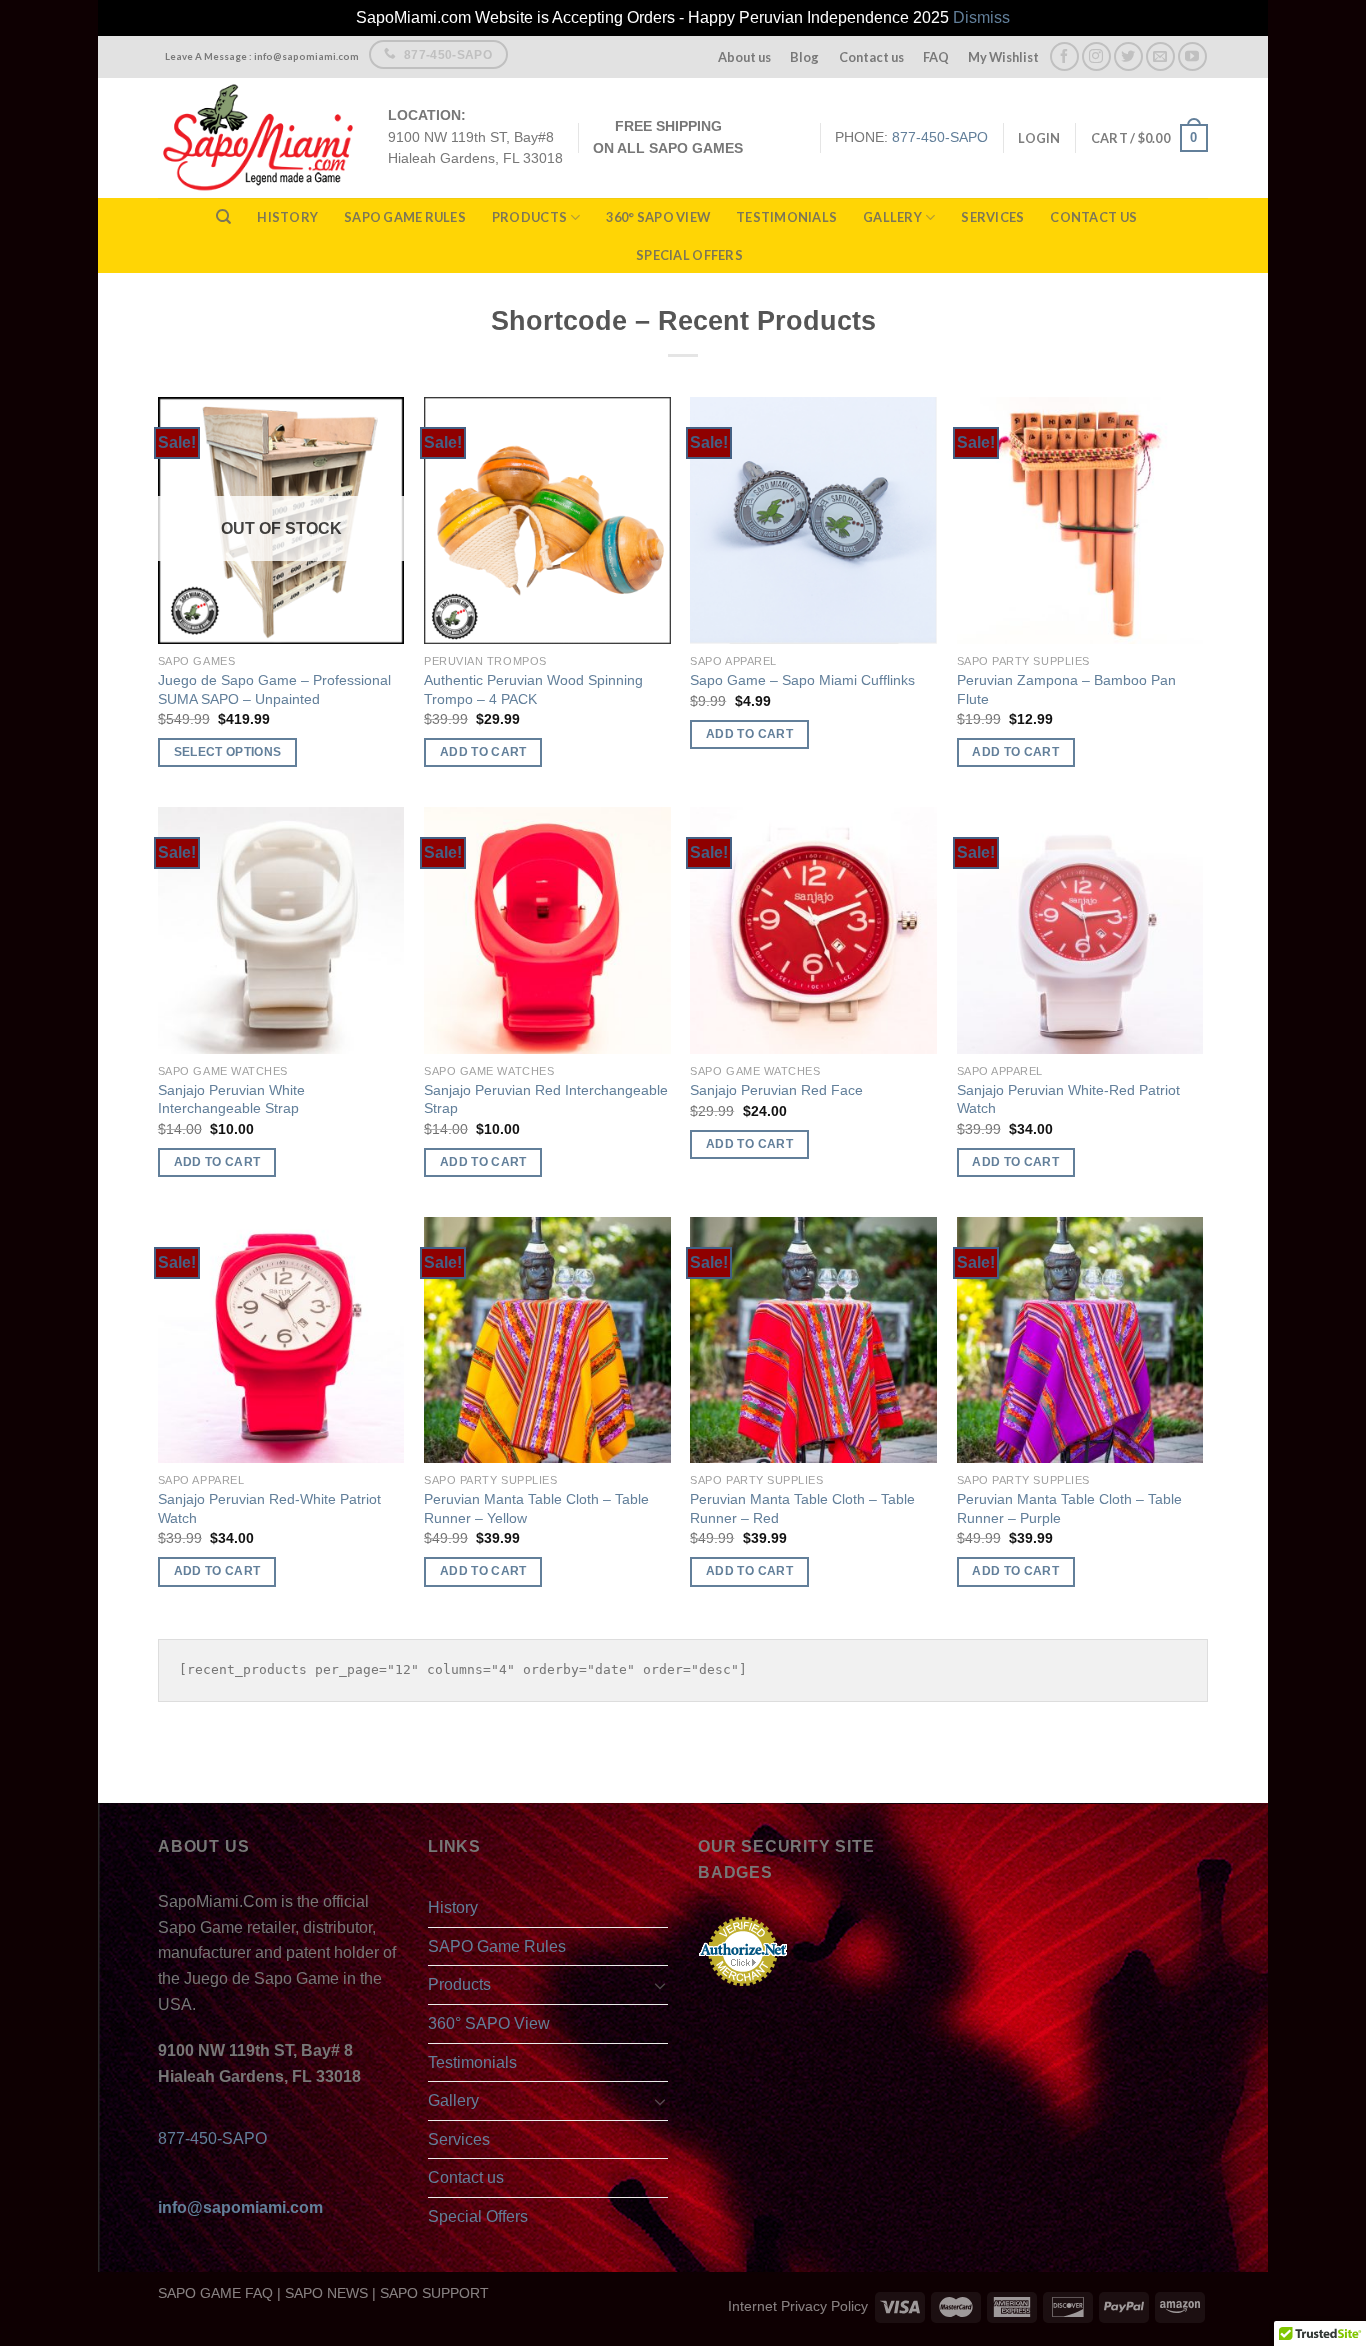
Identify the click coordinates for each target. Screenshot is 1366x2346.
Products (529, 217)
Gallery (892, 217)
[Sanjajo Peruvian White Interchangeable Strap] (281, 930)
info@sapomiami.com (240, 2207)
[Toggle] (660, 1985)
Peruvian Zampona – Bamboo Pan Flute (1066, 689)
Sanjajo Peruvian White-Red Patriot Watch (1068, 1099)
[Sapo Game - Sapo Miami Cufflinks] (813, 520)
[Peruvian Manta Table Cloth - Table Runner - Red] (813, 1340)
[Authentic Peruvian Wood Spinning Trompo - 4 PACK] (547, 520)
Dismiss (981, 17)
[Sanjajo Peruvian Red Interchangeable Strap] (547, 930)
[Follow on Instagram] (1096, 56)
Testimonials (786, 217)
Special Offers (689, 255)
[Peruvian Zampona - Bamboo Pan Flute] (1080, 520)
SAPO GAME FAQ (215, 2293)
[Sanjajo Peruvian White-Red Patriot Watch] (1080, 930)
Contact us (871, 57)
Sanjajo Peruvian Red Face (776, 1090)
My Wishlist (1003, 57)
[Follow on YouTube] (1192, 56)
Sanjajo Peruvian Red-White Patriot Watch (269, 1508)
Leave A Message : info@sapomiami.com (262, 56)
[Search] (223, 217)
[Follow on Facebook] (1064, 56)
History (287, 217)
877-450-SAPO (940, 137)
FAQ (936, 57)
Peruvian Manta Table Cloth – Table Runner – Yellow (536, 1508)
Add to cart (483, 752)
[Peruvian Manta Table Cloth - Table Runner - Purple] (1080, 1340)
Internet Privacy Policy (798, 2306)
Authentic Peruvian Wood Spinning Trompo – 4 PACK (533, 689)
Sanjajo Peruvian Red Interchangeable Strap (546, 1099)
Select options (228, 752)
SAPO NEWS (326, 2293)
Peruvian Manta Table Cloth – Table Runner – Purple (1069, 1508)
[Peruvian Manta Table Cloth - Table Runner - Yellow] (547, 1340)
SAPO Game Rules (405, 217)
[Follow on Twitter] (1128, 56)
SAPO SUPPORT (434, 2293)
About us (744, 57)
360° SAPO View (658, 217)
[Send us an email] (1160, 56)
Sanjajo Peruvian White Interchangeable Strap (231, 1099)
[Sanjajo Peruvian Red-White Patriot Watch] (281, 1340)
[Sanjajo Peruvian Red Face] (813, 930)
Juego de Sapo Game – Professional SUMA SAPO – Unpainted (274, 689)
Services (992, 217)
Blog (804, 57)
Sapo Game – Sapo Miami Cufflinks (802, 680)
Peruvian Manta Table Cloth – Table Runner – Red (802, 1508)
